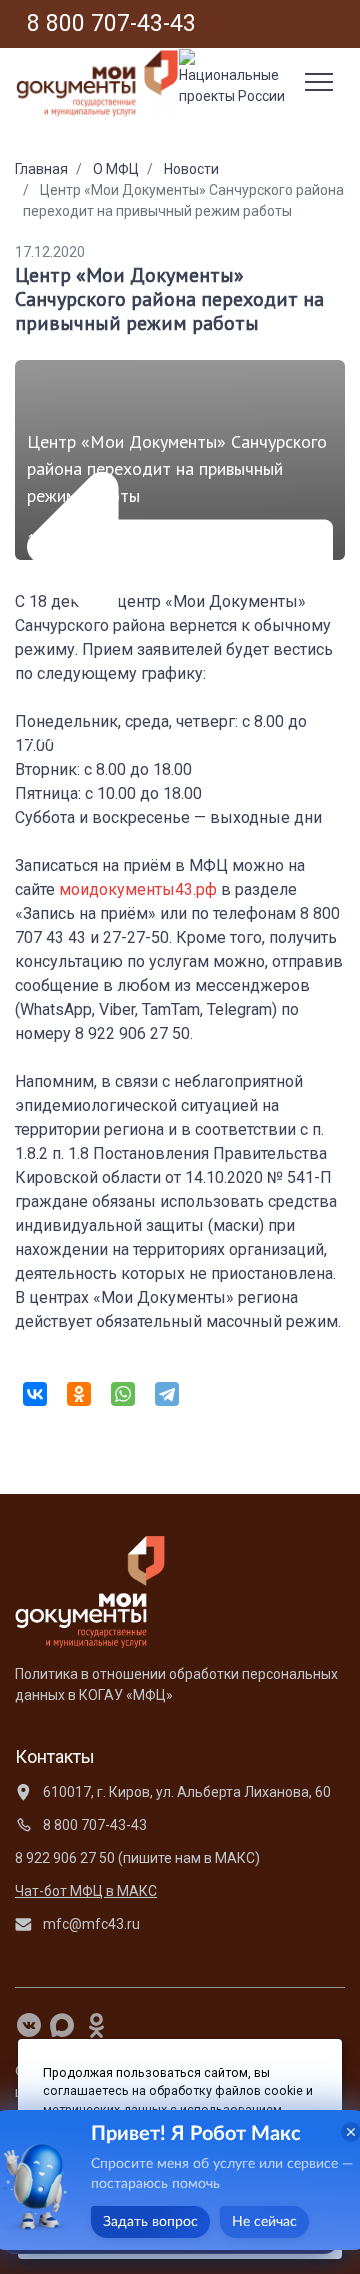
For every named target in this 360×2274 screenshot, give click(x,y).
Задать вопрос (150, 2222)
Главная (41, 169)
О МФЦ (116, 169)
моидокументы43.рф (138, 889)
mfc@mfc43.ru (90, 1924)
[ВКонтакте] (35, 1394)
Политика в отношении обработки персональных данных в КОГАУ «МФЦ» (176, 1684)
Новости (191, 169)
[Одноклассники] (79, 1394)
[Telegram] (167, 1394)
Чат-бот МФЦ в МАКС (86, 1891)
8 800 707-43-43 (93, 1825)
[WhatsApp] (123, 1394)
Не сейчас (264, 2222)
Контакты (55, 1756)
